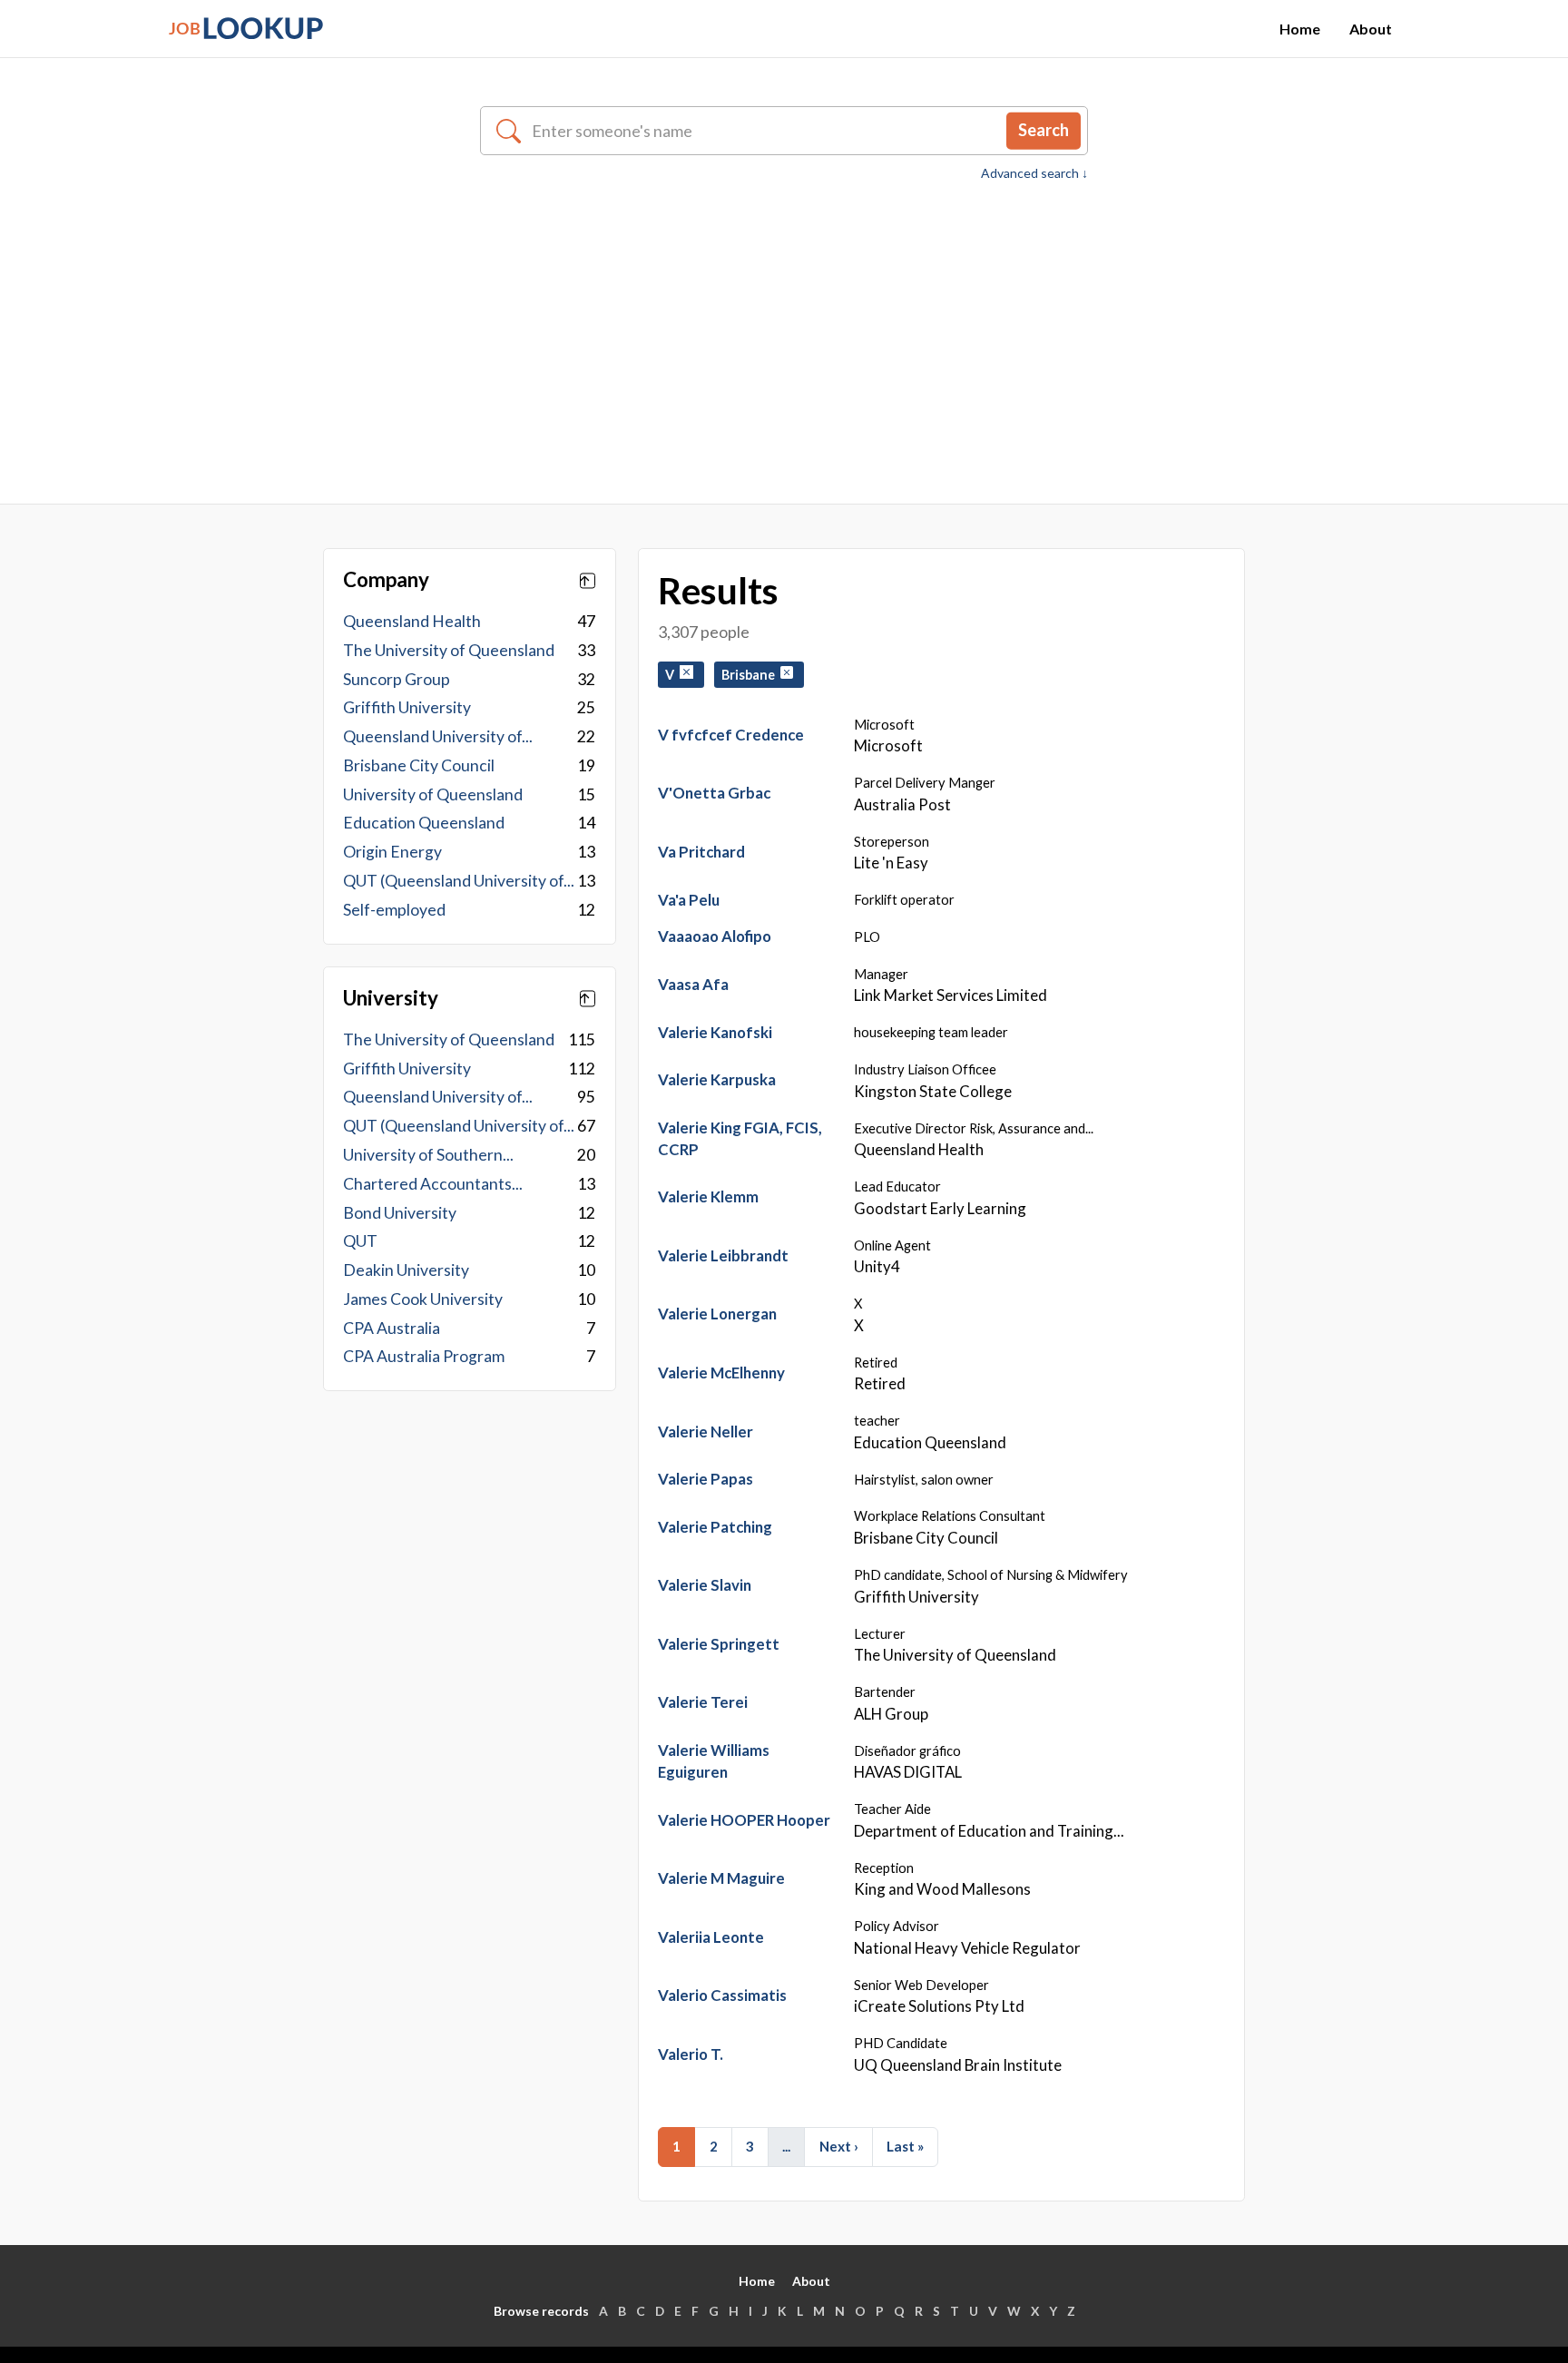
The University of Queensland (449, 650)
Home (1300, 29)
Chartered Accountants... (433, 1184)
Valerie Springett (719, 1644)
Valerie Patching (715, 1527)
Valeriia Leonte (711, 1937)
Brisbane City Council (419, 765)
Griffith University (407, 707)
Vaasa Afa (693, 984)
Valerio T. (691, 2054)
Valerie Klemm (708, 1196)
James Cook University (423, 1299)
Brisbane (751, 675)
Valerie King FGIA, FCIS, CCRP (740, 1138)
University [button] (391, 998)
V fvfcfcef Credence (731, 735)
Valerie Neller (706, 1432)
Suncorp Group (397, 679)
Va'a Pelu (689, 900)
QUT (360, 1241)
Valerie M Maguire (721, 1878)
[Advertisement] (784, 319)
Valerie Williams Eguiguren (714, 1761)
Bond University (400, 1213)
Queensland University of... (438, 736)
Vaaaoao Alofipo (715, 936)
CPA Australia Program (424, 1356)
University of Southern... (428, 1155)
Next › (839, 2146)
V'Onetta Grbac (714, 793)
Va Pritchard (701, 852)
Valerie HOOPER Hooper (744, 1820)
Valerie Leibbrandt (723, 1255)
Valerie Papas (706, 1479)
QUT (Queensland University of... (459, 881)
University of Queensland (433, 794)
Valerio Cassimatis (722, 1995)
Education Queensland (424, 823)
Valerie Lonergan (717, 1314)
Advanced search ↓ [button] (1034, 173)
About (1371, 29)
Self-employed (394, 910)
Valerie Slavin (705, 1585)
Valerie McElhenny (721, 1373)
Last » (905, 2146)
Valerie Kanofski (715, 1032)
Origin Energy (392, 852)
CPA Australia (392, 1328)
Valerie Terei (703, 1702)
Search (1044, 130)
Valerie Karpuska (717, 1079)
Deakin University (406, 1270)
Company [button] (386, 580)
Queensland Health (412, 621)
